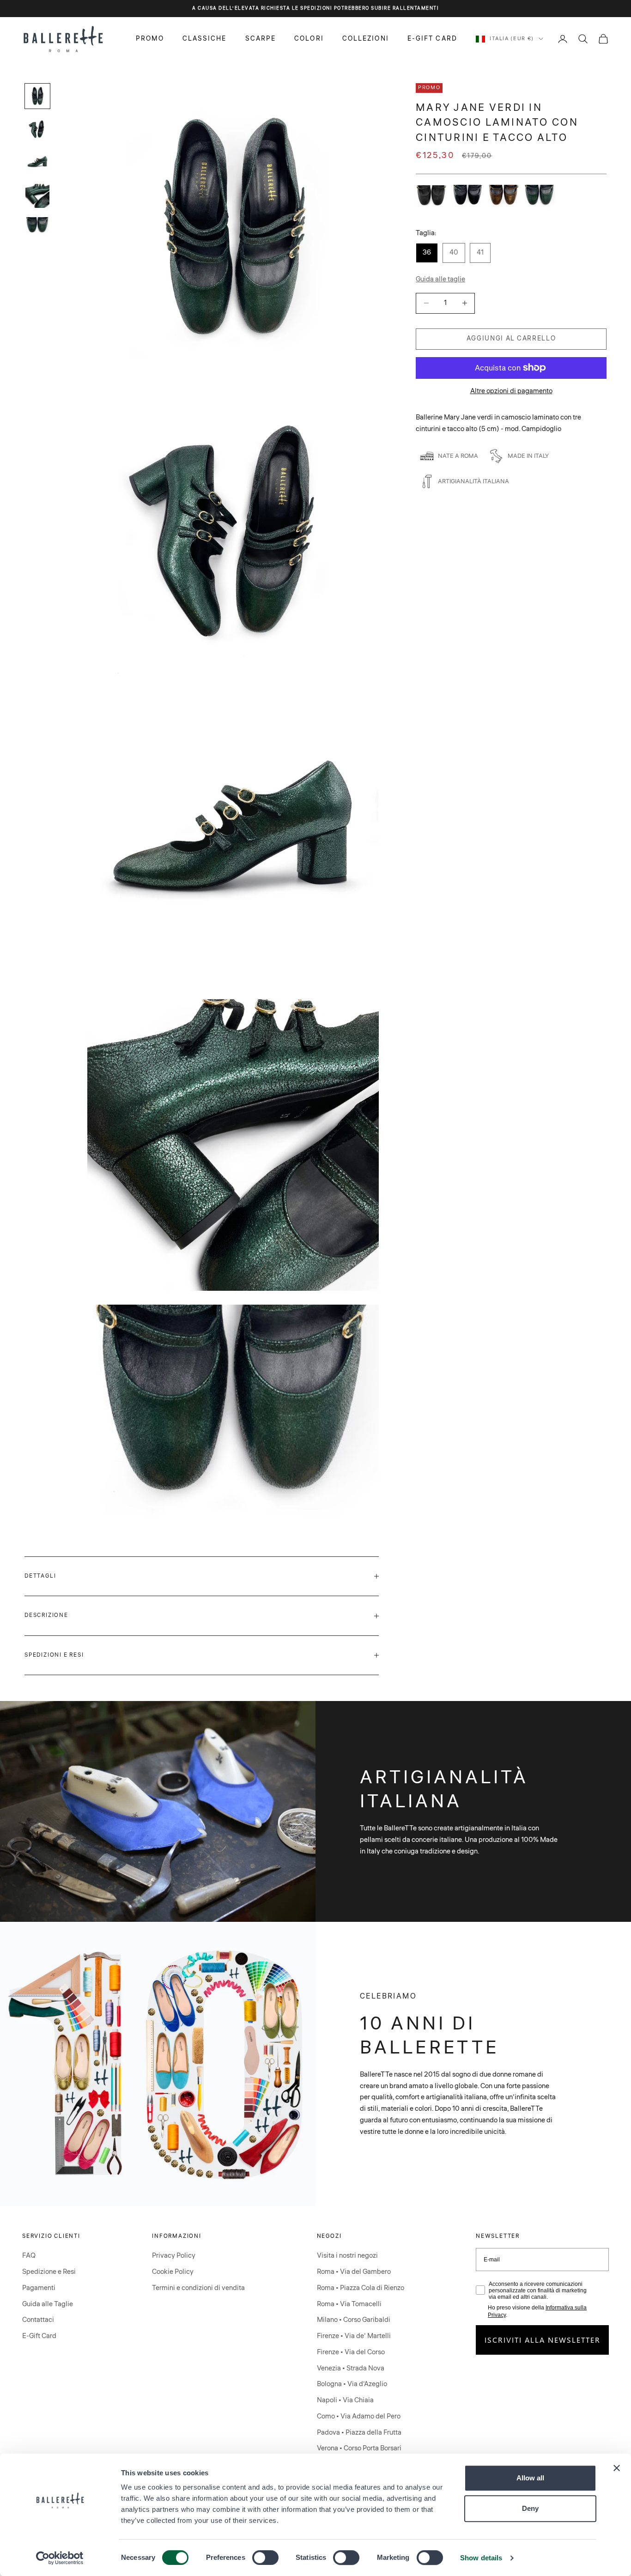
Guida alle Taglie (48, 2304)
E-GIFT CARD (432, 38)
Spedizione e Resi (49, 2272)
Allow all (530, 2478)
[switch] (265, 2558)
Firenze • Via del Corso (351, 2352)
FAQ (29, 2256)
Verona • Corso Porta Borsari (359, 2448)
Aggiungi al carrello (511, 338)
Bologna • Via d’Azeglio (352, 2384)
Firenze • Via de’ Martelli (354, 2336)
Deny (530, 2508)
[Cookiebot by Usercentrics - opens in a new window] (60, 2558)
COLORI (309, 38)
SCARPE (261, 38)
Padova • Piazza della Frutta (359, 2433)
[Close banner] (617, 2468)
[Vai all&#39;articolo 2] (37, 129)
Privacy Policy (174, 2256)
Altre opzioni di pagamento (511, 391)
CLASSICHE (205, 38)
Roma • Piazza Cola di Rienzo (361, 2288)
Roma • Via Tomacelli (349, 2304)
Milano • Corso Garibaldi (354, 2320)
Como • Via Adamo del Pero (359, 2416)
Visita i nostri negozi (347, 2256)
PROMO (150, 38)
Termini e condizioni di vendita (198, 2288)
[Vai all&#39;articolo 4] (37, 196)
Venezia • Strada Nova (351, 2368)
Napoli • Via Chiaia (345, 2400)
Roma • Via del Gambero (354, 2272)
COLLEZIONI (366, 38)
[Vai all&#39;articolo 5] (37, 226)
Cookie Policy (173, 2272)
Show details (481, 2558)
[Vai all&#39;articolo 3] (37, 163)
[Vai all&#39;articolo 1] (37, 96)
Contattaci (38, 2320)
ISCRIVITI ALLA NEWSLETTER (543, 2340)
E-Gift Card (39, 2336)
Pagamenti (39, 2288)
